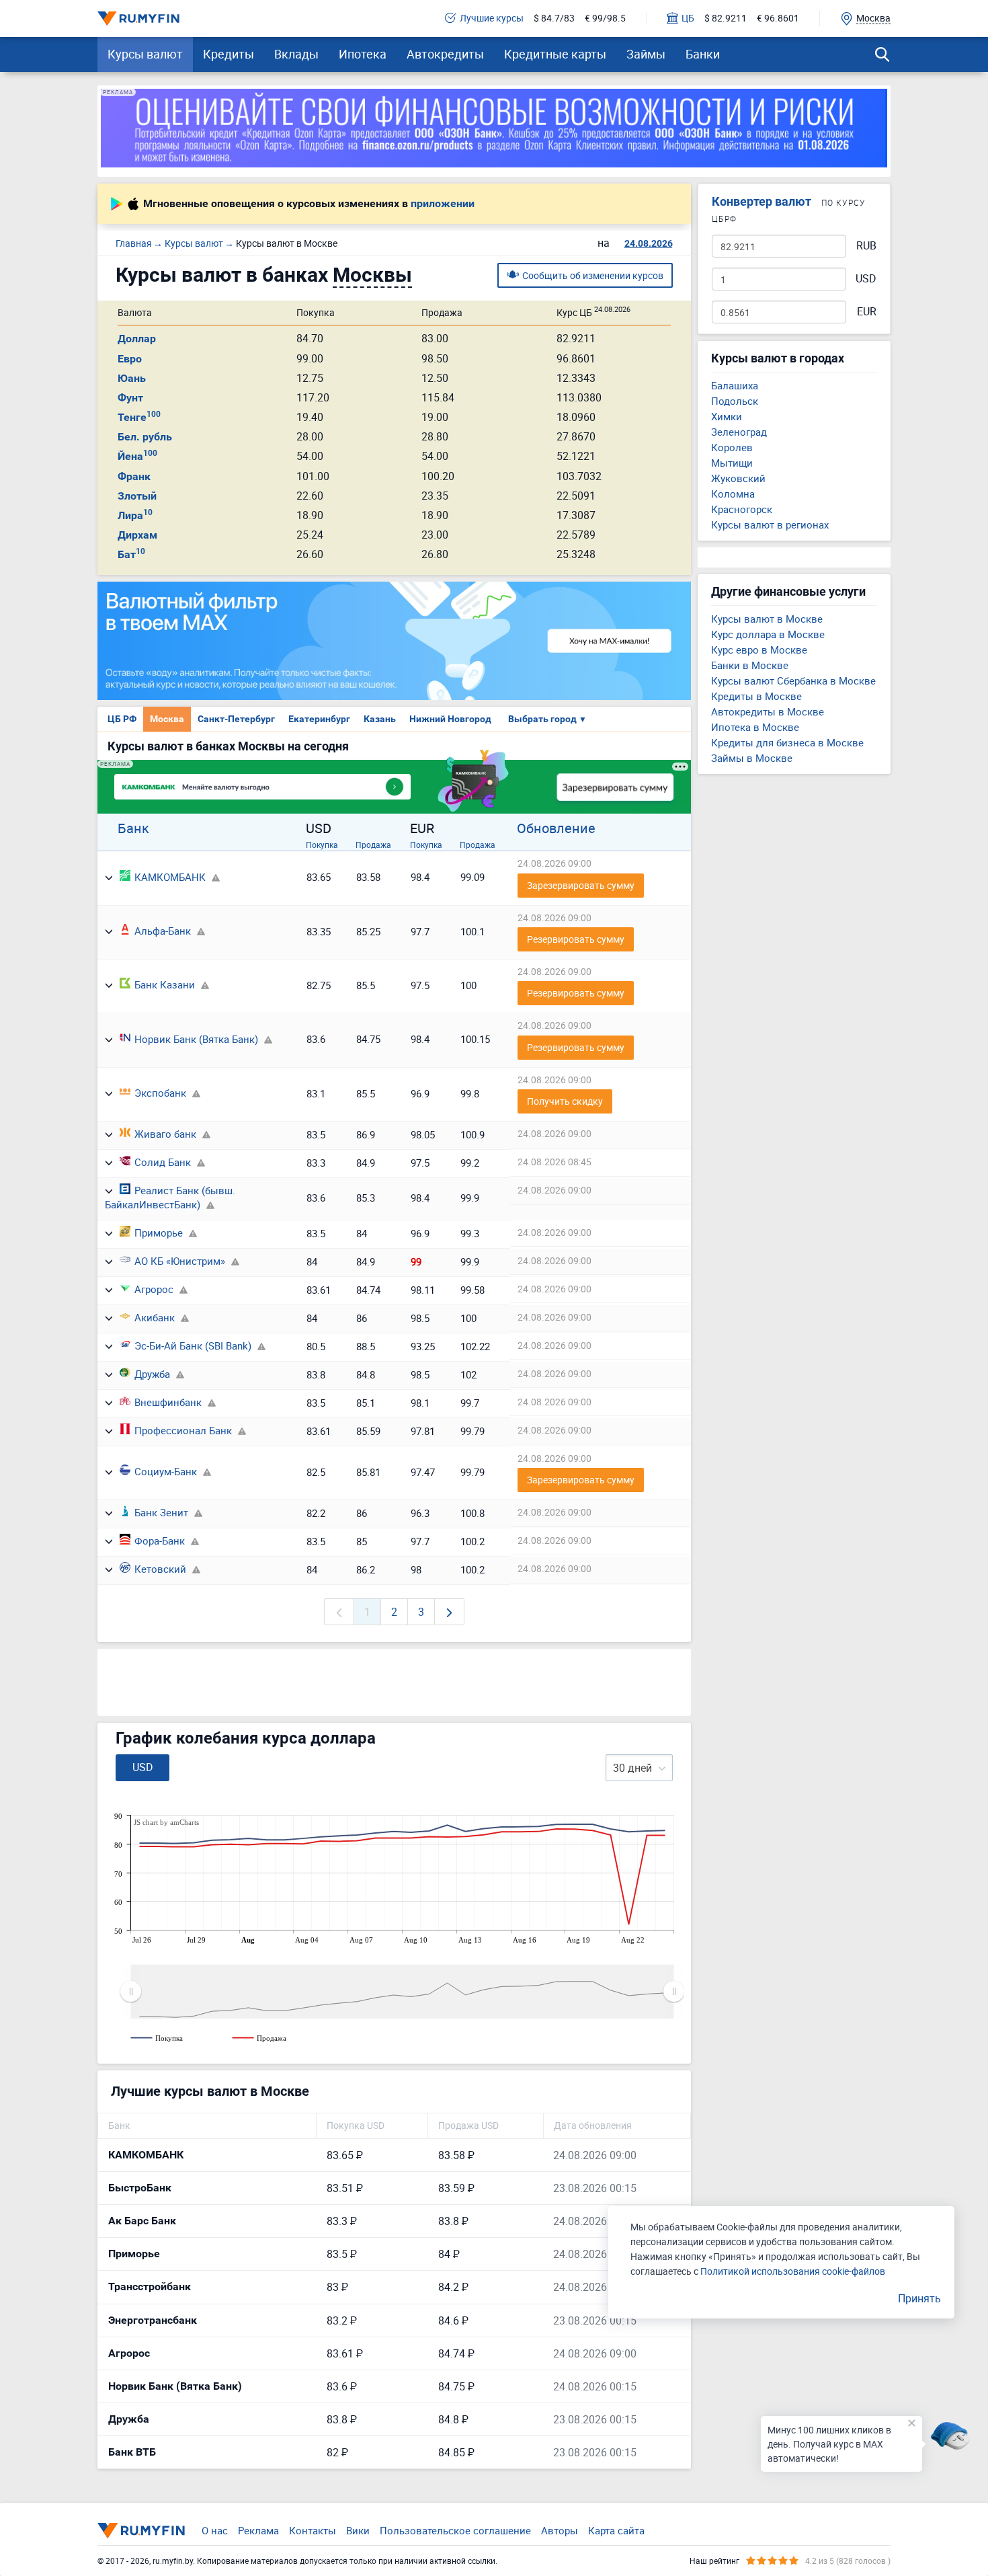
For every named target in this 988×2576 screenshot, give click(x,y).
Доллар (137, 339)
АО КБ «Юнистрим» (180, 1261)
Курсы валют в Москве (767, 619)
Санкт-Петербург (236, 719)
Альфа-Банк (163, 931)
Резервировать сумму (576, 939)
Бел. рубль (145, 437)
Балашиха (735, 385)
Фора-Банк (160, 1540)
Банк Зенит (161, 1512)
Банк (133, 828)
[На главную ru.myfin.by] (141, 2530)
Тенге (139, 417)
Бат (131, 554)
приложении (443, 204)
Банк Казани (165, 984)
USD (866, 279)
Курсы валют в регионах (770, 524)
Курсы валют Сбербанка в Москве (793, 680)
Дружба (152, 1374)
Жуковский (738, 478)
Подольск (735, 401)
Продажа (373, 845)
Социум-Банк (166, 1471)
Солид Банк (163, 1162)
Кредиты (229, 54)
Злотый (137, 496)
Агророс (154, 1289)
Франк (134, 476)
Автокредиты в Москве (768, 711)
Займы (646, 54)
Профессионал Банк (183, 1430)
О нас (215, 2530)
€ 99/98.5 (605, 18)
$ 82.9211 (726, 18)
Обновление (556, 828)
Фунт (130, 398)
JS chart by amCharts (166, 1822)
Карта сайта (616, 2530)
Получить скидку (565, 1101)
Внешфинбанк (168, 1402)
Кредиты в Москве (756, 696)
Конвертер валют (761, 201)
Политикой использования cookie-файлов (793, 2271)
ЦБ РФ (122, 719)
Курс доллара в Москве (768, 634)
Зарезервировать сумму (581, 885)
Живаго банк (165, 1134)
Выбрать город (547, 719)
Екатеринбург (319, 719)
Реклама (258, 2530)
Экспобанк (160, 1093)
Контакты (313, 2530)
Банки (703, 54)
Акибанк (155, 1317)
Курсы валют (145, 54)
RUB (866, 246)
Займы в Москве (752, 758)
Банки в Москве (750, 665)
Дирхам (137, 535)
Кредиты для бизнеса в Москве (787, 742)
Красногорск (742, 509)
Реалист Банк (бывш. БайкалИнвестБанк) (170, 1197)
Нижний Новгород (450, 719)
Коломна (733, 494)
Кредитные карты (555, 54)
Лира (135, 515)
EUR (867, 312)
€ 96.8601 (778, 18)
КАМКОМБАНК (170, 877)
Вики (358, 2530)
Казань (380, 719)
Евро (130, 359)
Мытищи (732, 463)
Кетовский (160, 1569)
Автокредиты (445, 54)
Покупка (322, 845)
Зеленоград (739, 432)
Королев (732, 447)
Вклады (296, 54)
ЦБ (688, 18)
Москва (167, 719)
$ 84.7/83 (554, 18)
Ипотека (363, 54)
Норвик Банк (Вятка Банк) (196, 1039)
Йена (137, 456)
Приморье (159, 1233)
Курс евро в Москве (759, 650)
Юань (132, 378)
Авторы (560, 2530)
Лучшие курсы (492, 18)
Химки (727, 416)
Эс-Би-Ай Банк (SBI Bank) (193, 1345)
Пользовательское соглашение (455, 2530)
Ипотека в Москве (755, 727)
